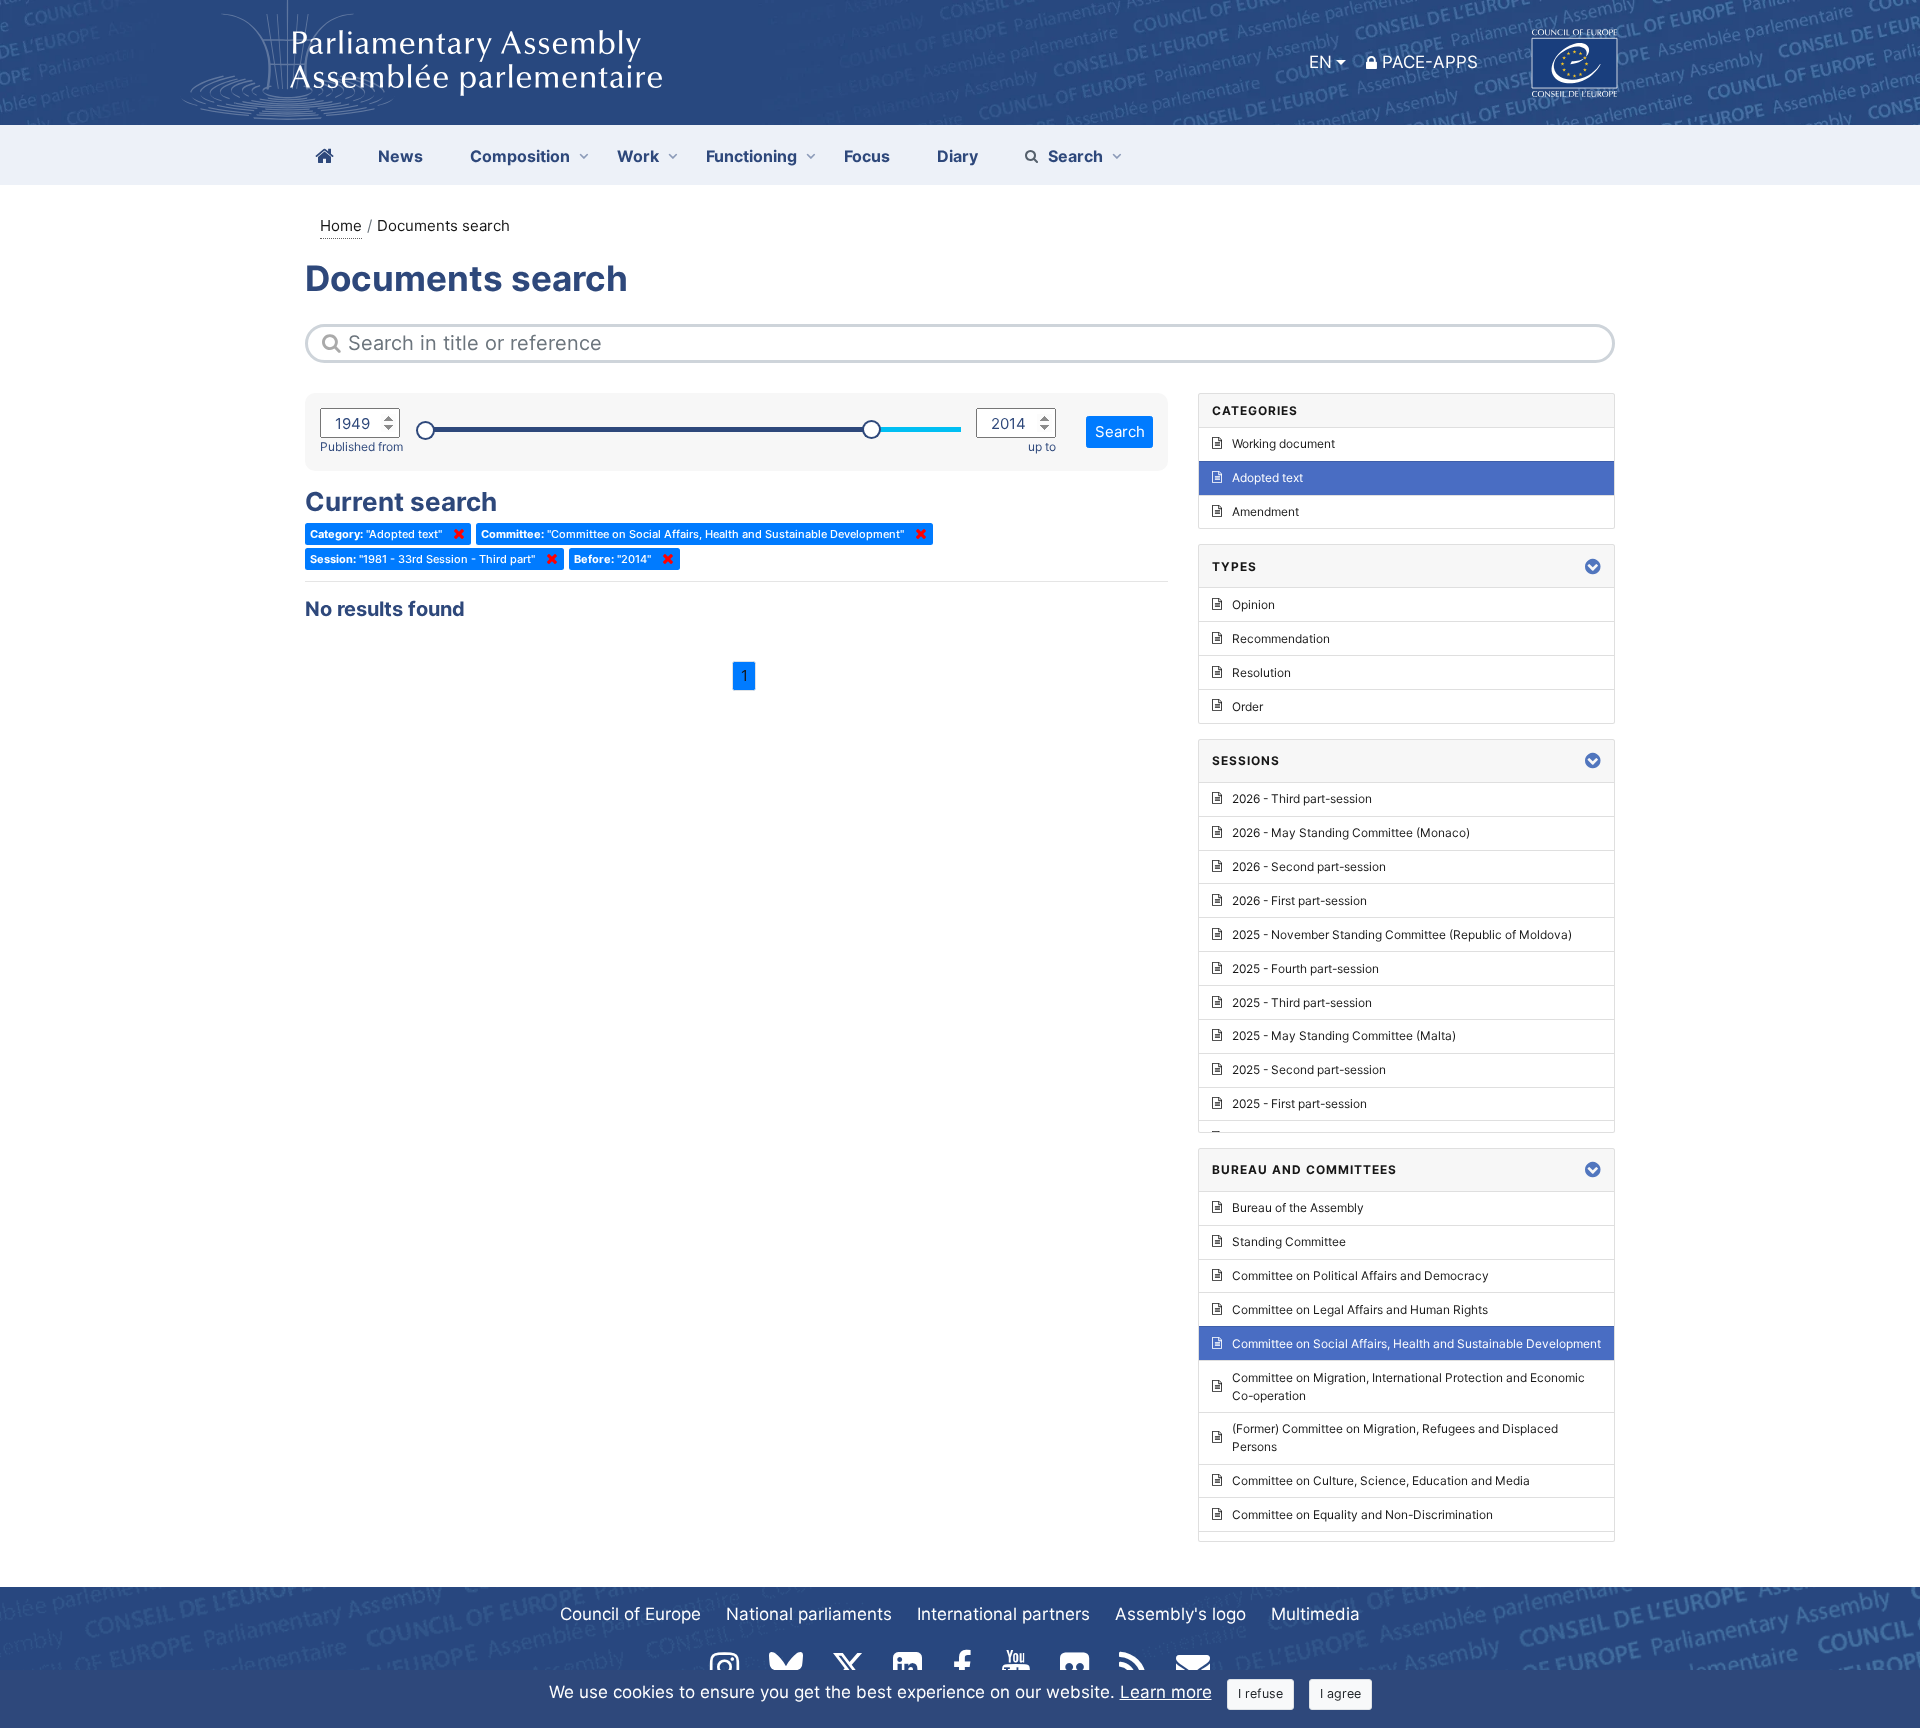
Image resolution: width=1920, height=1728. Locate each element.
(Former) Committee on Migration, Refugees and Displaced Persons (1395, 1437)
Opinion (1253, 604)
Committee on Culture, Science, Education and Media (1381, 1480)
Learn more (1166, 1692)
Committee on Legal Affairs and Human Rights (1360, 1309)
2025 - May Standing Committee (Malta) (1344, 1035)
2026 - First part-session (1299, 900)
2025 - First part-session (1299, 1103)
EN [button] (1320, 62)
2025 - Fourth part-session (1305, 968)
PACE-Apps (1430, 62)
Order (1247, 706)
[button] (1593, 566)
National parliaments (809, 1614)
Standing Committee (1289, 1241)
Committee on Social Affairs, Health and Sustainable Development (1416, 1343)
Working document (1283, 443)
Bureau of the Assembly (1298, 1207)
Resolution (1261, 672)
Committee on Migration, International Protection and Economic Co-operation (1408, 1386)
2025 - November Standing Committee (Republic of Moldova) (1402, 934)
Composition (520, 156)
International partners (1003, 1614)
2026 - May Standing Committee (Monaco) (1351, 832)
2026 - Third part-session (1302, 798)
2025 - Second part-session (1309, 1069)
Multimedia (1315, 1614)
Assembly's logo (1180, 1614)
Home (341, 225)
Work (638, 156)
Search (1075, 156)
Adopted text (1267, 477)
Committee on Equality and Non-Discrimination (1362, 1514)
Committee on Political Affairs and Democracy (1360, 1275)
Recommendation (1281, 638)
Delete (455, 534)
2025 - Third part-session (1302, 1002)
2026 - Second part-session (1309, 866)
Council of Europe (630, 1614)
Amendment (1265, 511)
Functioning (751, 156)
